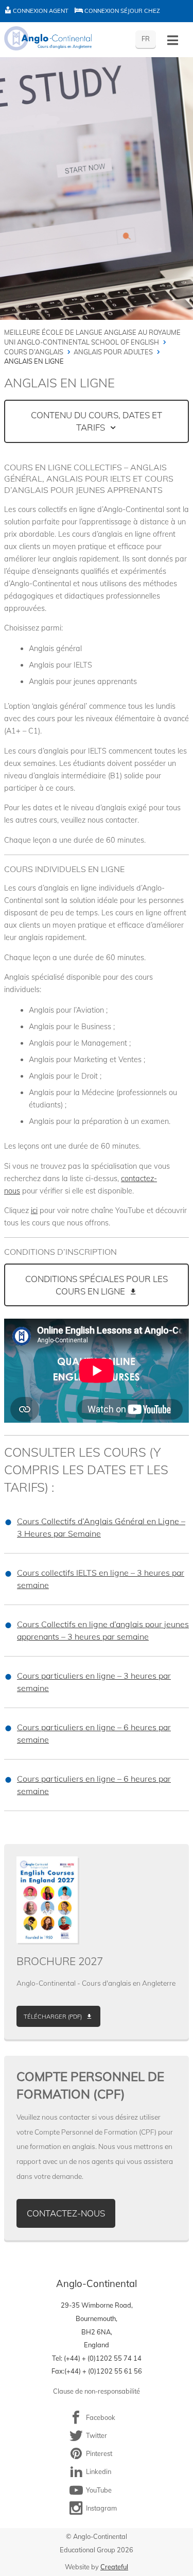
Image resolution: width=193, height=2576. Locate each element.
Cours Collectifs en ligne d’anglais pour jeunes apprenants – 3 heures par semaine (103, 1630)
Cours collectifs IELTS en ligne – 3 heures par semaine (101, 1579)
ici (34, 1210)
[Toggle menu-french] (173, 40)
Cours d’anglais (34, 352)
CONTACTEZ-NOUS (66, 2213)
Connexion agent (40, 11)
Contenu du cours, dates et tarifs (97, 421)
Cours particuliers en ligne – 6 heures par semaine (94, 1733)
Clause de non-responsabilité (97, 2391)
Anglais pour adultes (113, 352)
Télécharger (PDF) (53, 2017)
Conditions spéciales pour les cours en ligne (97, 1285)
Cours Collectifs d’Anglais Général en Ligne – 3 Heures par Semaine (101, 1527)
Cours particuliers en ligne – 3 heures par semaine (94, 1682)
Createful (114, 2567)
